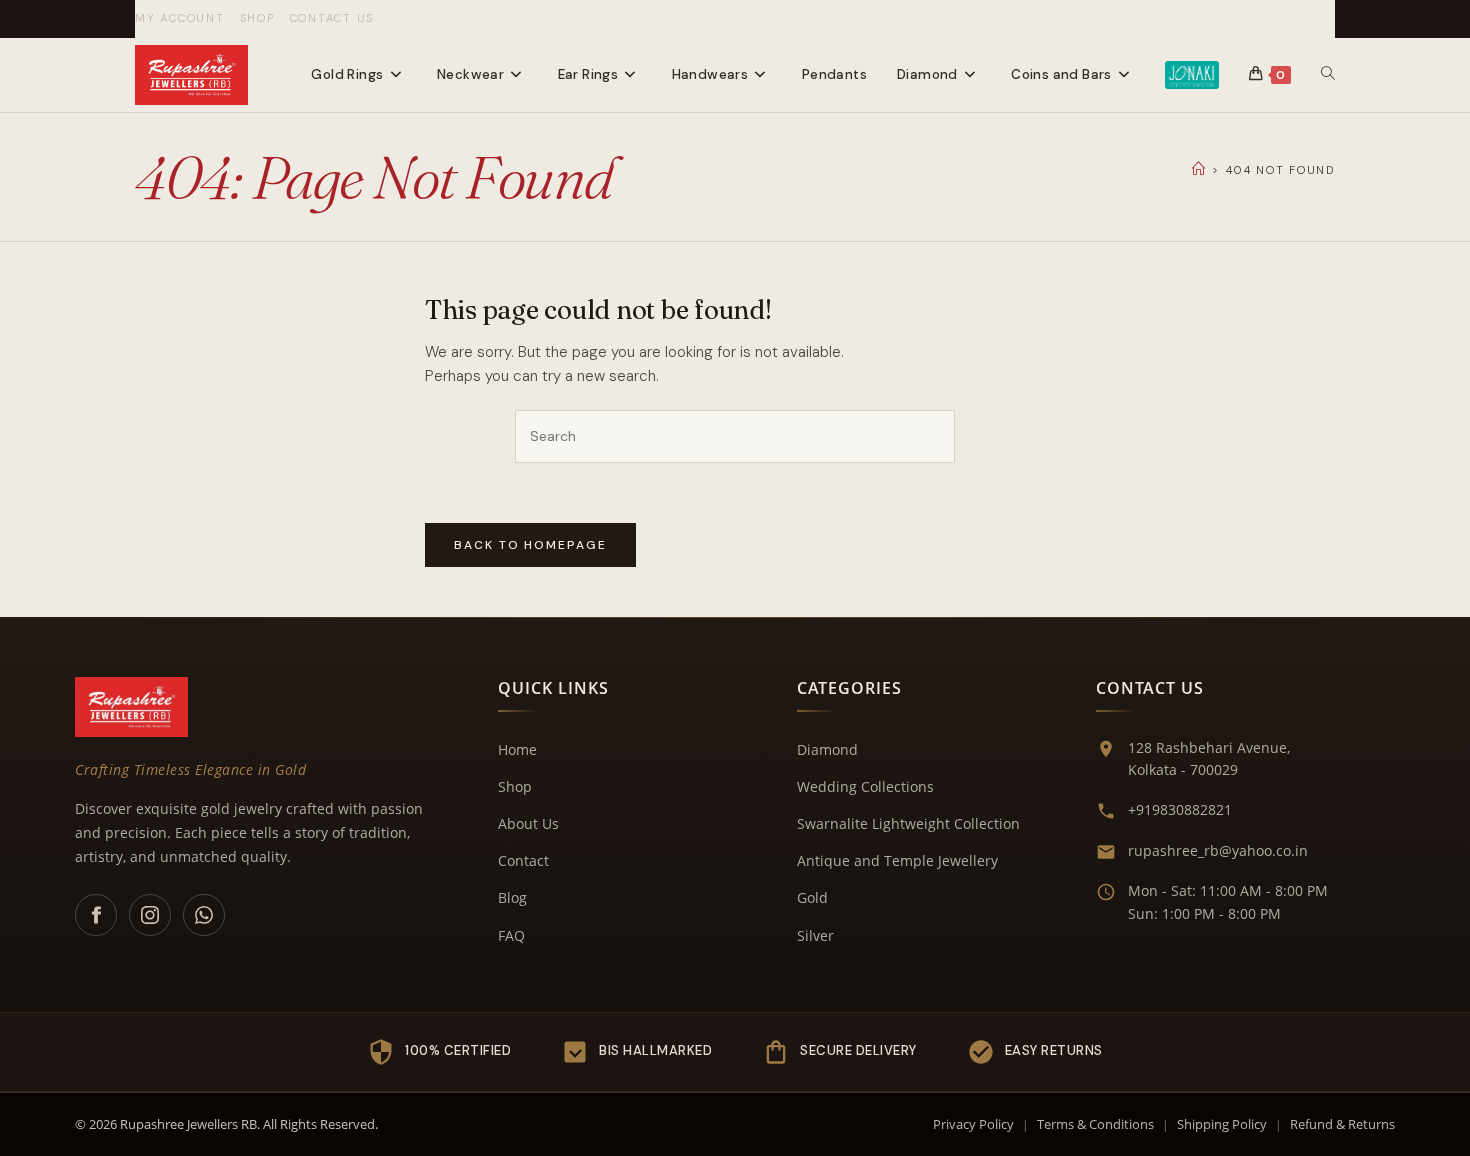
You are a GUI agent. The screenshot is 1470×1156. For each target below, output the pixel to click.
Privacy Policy (973, 1124)
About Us (528, 823)
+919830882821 (1180, 809)
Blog (512, 897)
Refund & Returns (1342, 1124)
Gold (812, 897)
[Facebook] (96, 915)
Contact (523, 860)
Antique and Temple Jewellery (897, 860)
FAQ (511, 935)
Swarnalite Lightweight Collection (908, 823)
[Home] (1199, 169)
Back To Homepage (530, 545)
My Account (180, 18)
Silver (815, 935)
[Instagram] (150, 915)
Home (517, 749)
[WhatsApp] (204, 915)
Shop (257, 18)
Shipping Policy (1222, 1124)
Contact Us (332, 18)
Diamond (827, 749)
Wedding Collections (865, 786)
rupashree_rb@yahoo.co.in (1218, 850)
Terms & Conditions (1095, 1124)
